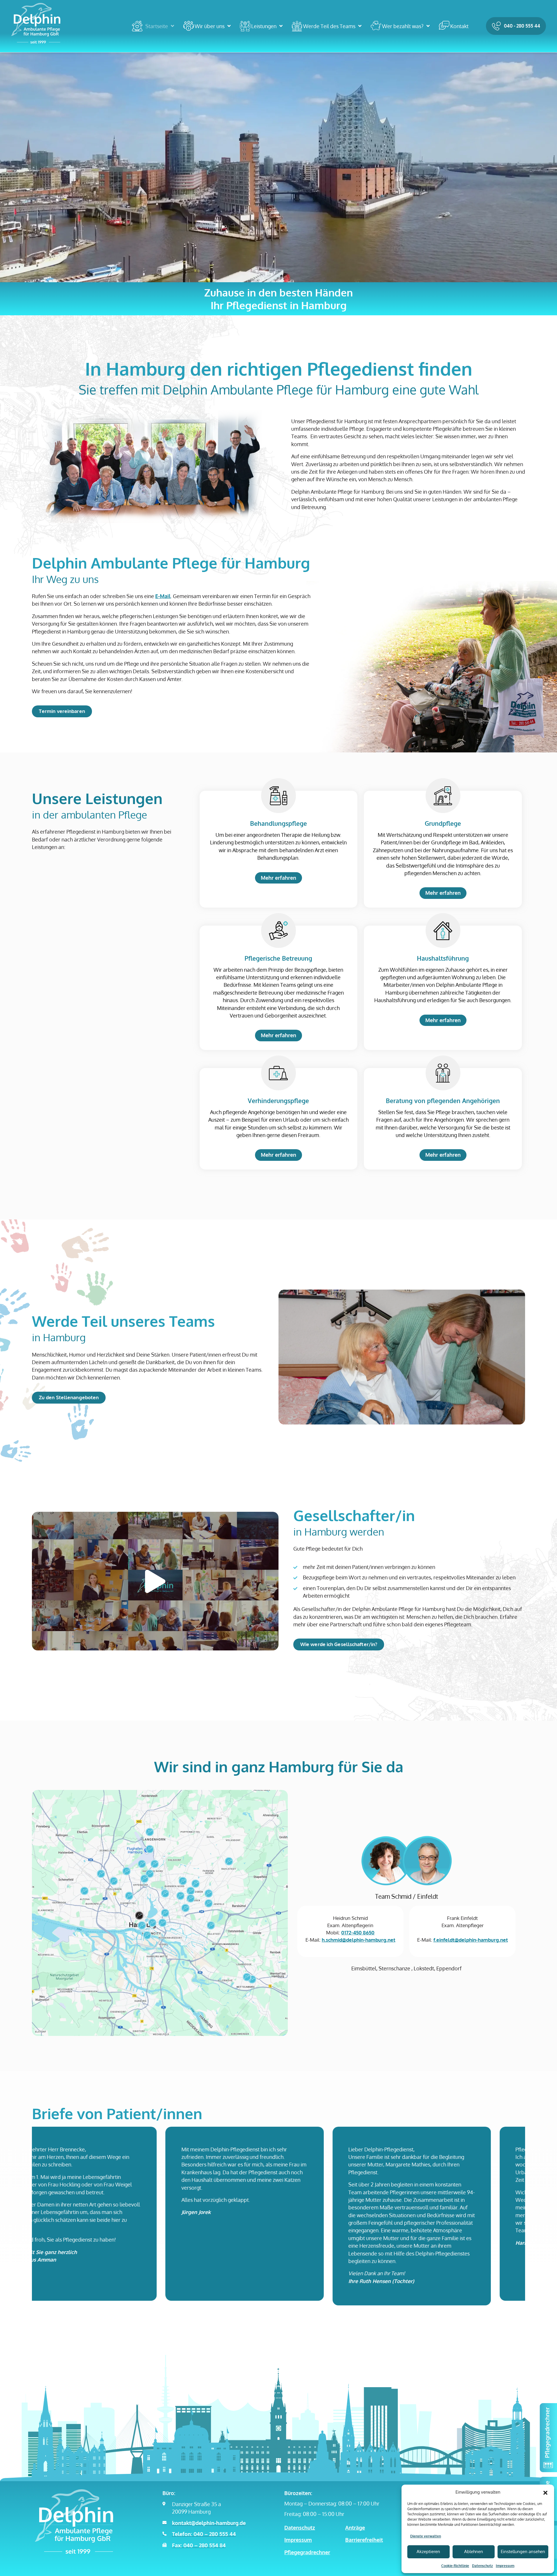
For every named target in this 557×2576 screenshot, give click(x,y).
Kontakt (459, 26)
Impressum (505, 2566)
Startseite (157, 26)
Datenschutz (482, 2566)
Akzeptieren (428, 2551)
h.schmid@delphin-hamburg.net (359, 1940)
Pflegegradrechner (307, 2552)
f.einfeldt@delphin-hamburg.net (471, 1940)
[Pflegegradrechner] (548, 2438)
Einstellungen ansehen (523, 2551)
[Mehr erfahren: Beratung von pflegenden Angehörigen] (443, 1073)
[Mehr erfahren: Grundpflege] (443, 796)
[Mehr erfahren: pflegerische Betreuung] (278, 931)
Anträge (355, 2528)
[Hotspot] (139, 1916)
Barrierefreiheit (364, 2540)
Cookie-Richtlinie (455, 2566)
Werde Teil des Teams (329, 26)
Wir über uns (210, 26)
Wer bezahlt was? (403, 26)
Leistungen (264, 26)
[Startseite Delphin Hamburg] (36, 23)
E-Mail (163, 596)
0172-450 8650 (358, 1933)
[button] (545, 2492)
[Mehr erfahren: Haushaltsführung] (443, 931)
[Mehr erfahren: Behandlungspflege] (278, 796)
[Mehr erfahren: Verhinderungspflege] (278, 1073)
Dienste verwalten (426, 2536)
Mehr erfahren (278, 878)
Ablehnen (474, 2551)
